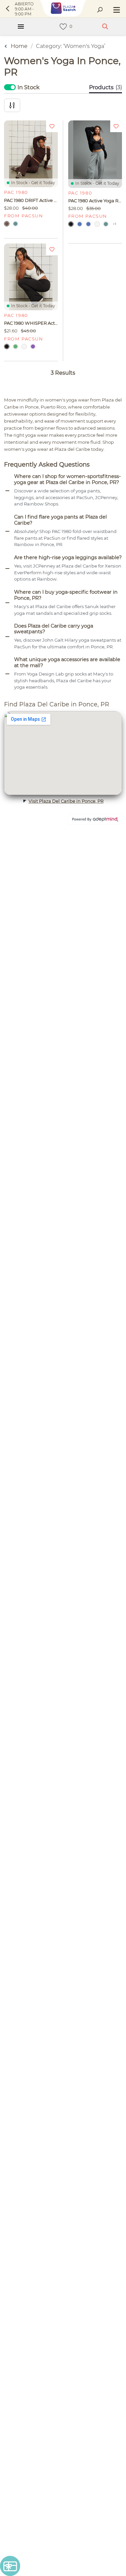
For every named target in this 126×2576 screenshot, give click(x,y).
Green (15, 346)
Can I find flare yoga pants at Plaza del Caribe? (60, 520)
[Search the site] (100, 10)
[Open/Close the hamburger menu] (116, 10)
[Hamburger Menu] (21, 26)
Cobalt (88, 224)
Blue (80, 224)
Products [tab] (106, 87)
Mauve (33, 346)
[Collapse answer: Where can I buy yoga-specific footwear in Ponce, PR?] (7, 603)
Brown (7, 224)
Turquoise (15, 224)
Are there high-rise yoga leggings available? (68, 558)
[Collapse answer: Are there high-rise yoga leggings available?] (7, 569)
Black (71, 224)
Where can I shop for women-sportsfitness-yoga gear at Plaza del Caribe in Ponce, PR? (68, 479)
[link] (63, 27)
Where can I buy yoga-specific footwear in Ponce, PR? (66, 595)
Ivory (97, 224)
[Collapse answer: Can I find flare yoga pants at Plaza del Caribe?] (7, 531)
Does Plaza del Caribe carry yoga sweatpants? (54, 629)
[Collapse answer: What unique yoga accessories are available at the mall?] (7, 674)
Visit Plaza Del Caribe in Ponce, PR (66, 801)
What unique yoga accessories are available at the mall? (67, 663)
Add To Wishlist (52, 126)
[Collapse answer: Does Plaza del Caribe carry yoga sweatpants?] (7, 637)
